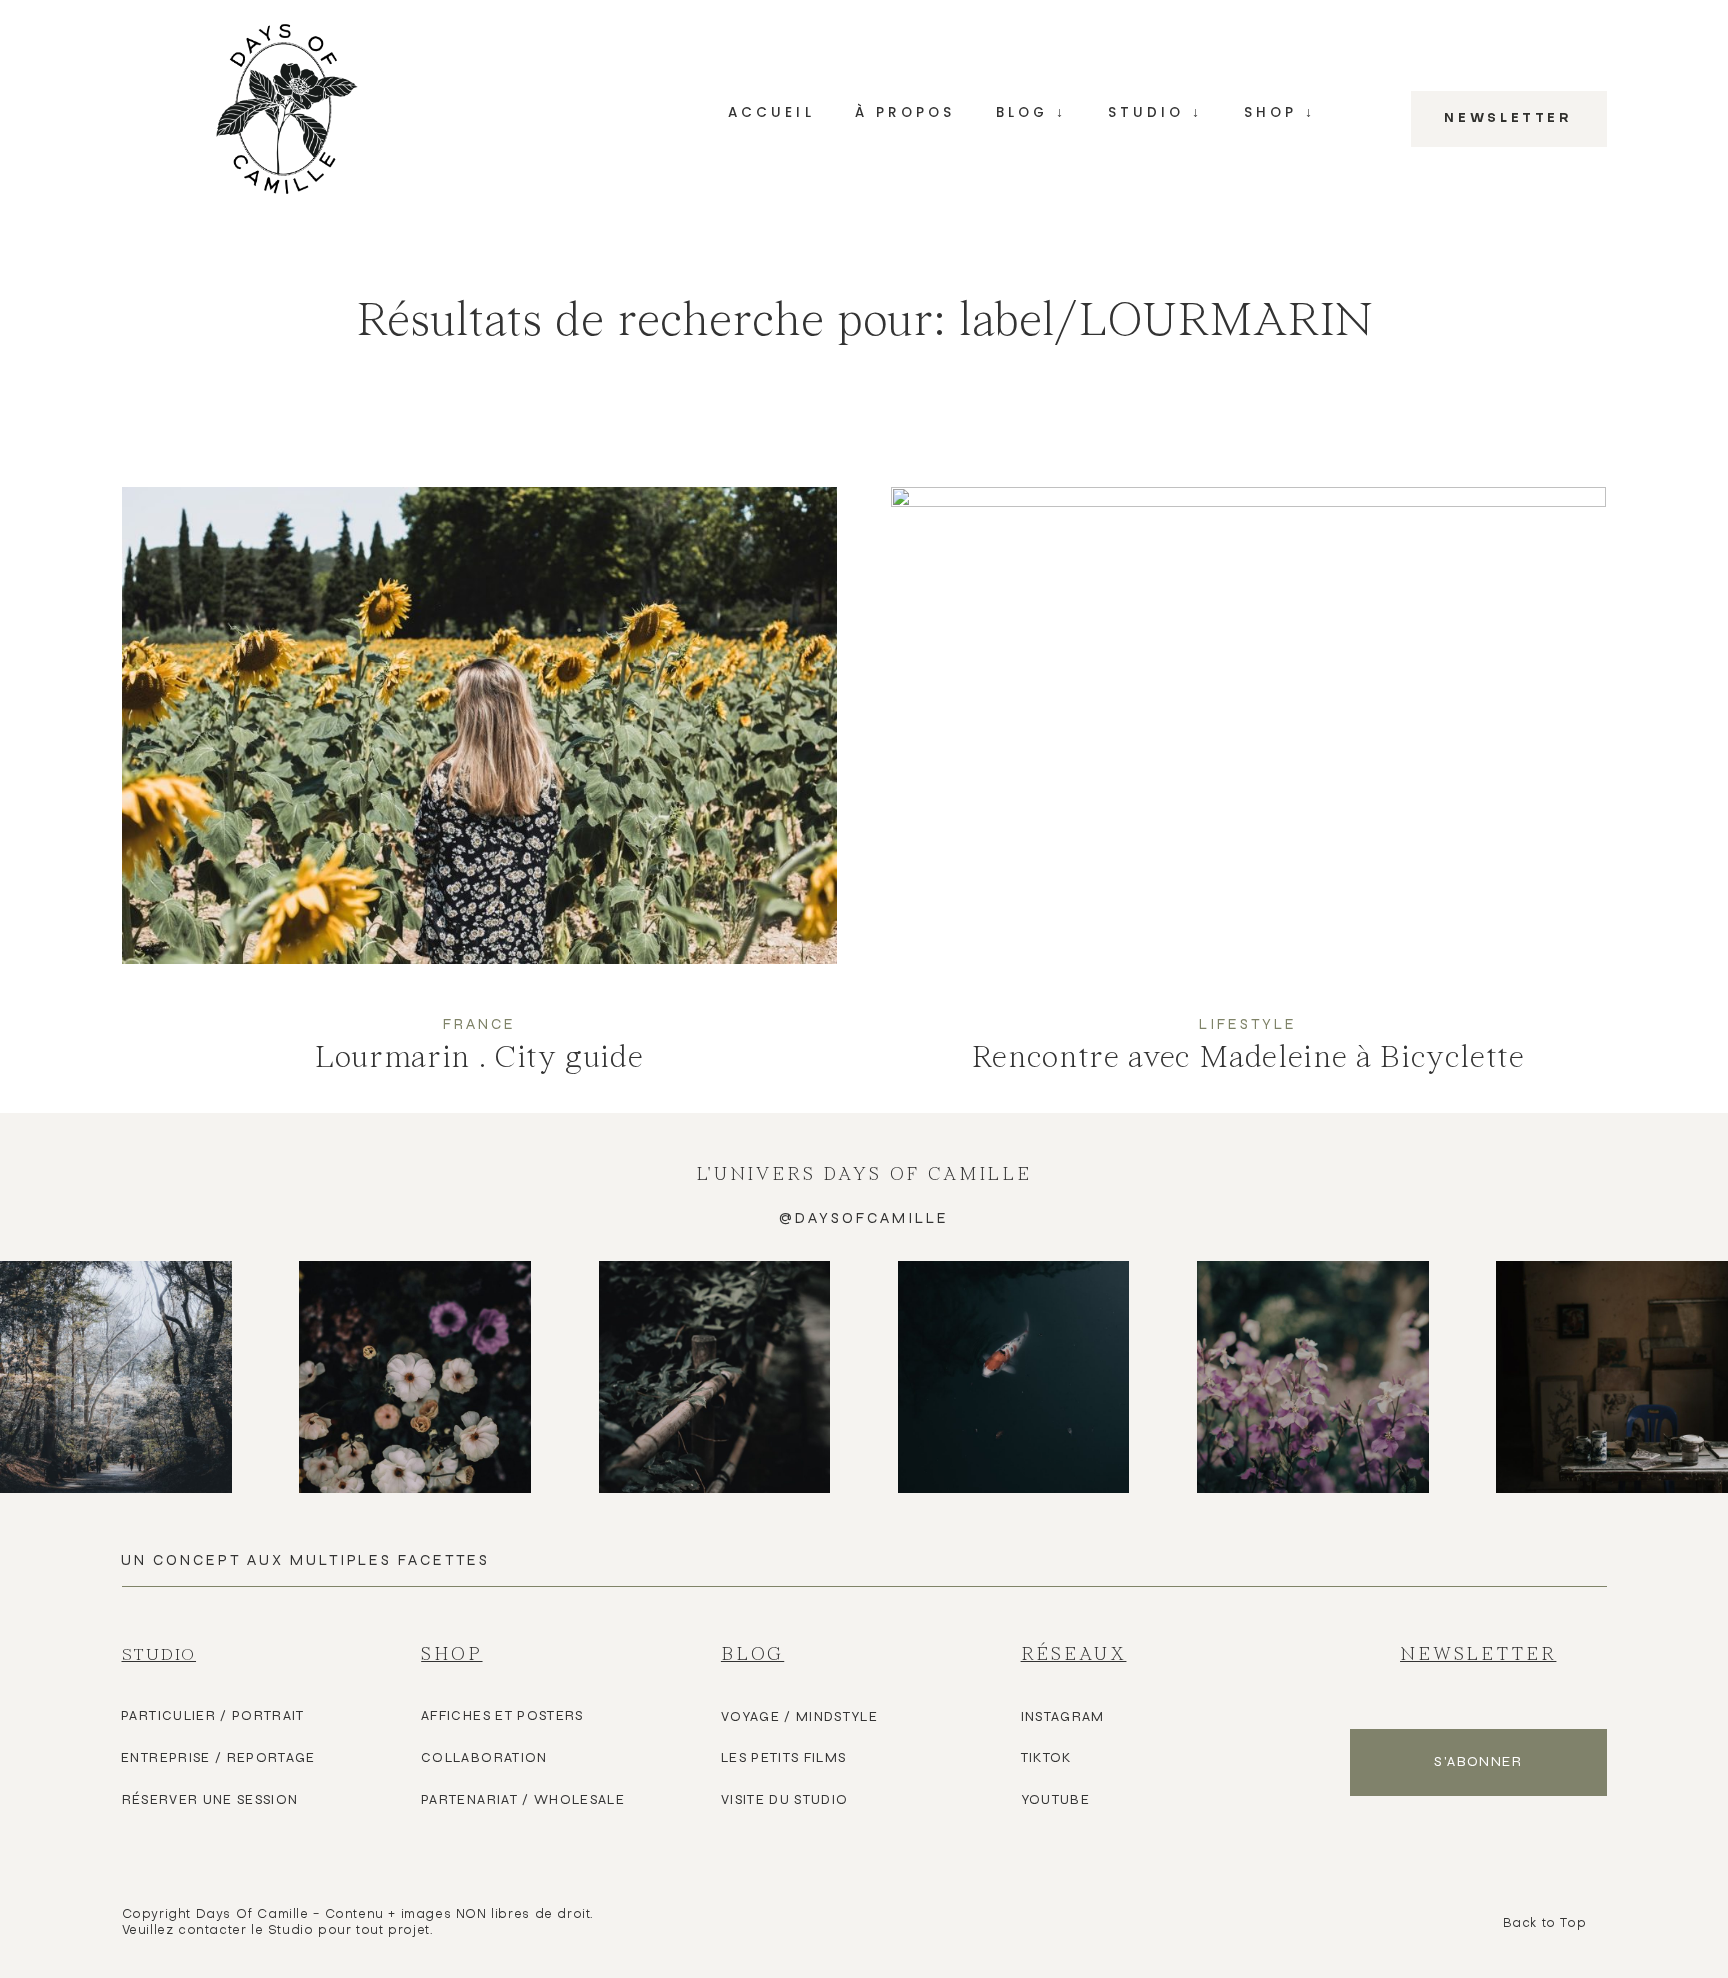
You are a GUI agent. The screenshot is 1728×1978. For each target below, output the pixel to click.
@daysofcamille (864, 1218)
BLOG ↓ (1031, 113)
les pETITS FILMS (784, 1758)
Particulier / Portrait (213, 1716)
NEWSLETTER (1508, 119)
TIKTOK (1046, 1758)
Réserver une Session (210, 1800)
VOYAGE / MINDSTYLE (799, 1717)
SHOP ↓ (1280, 113)
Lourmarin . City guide (480, 800)
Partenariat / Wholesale (523, 1800)
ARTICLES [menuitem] (1031, 230)
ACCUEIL (771, 113)
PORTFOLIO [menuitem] (1155, 230)
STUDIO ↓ (1155, 113)
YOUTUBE (1055, 1800)
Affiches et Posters (502, 1716)
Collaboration (484, 1758)
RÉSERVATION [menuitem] (1155, 284)
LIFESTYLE (1248, 1024)
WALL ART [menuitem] (1279, 230)
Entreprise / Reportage (218, 1758)
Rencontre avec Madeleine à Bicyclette (1249, 799)
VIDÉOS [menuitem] (1031, 284)
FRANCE (479, 1024)
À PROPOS (905, 113)
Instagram (1063, 1717)
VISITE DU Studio (785, 1800)
